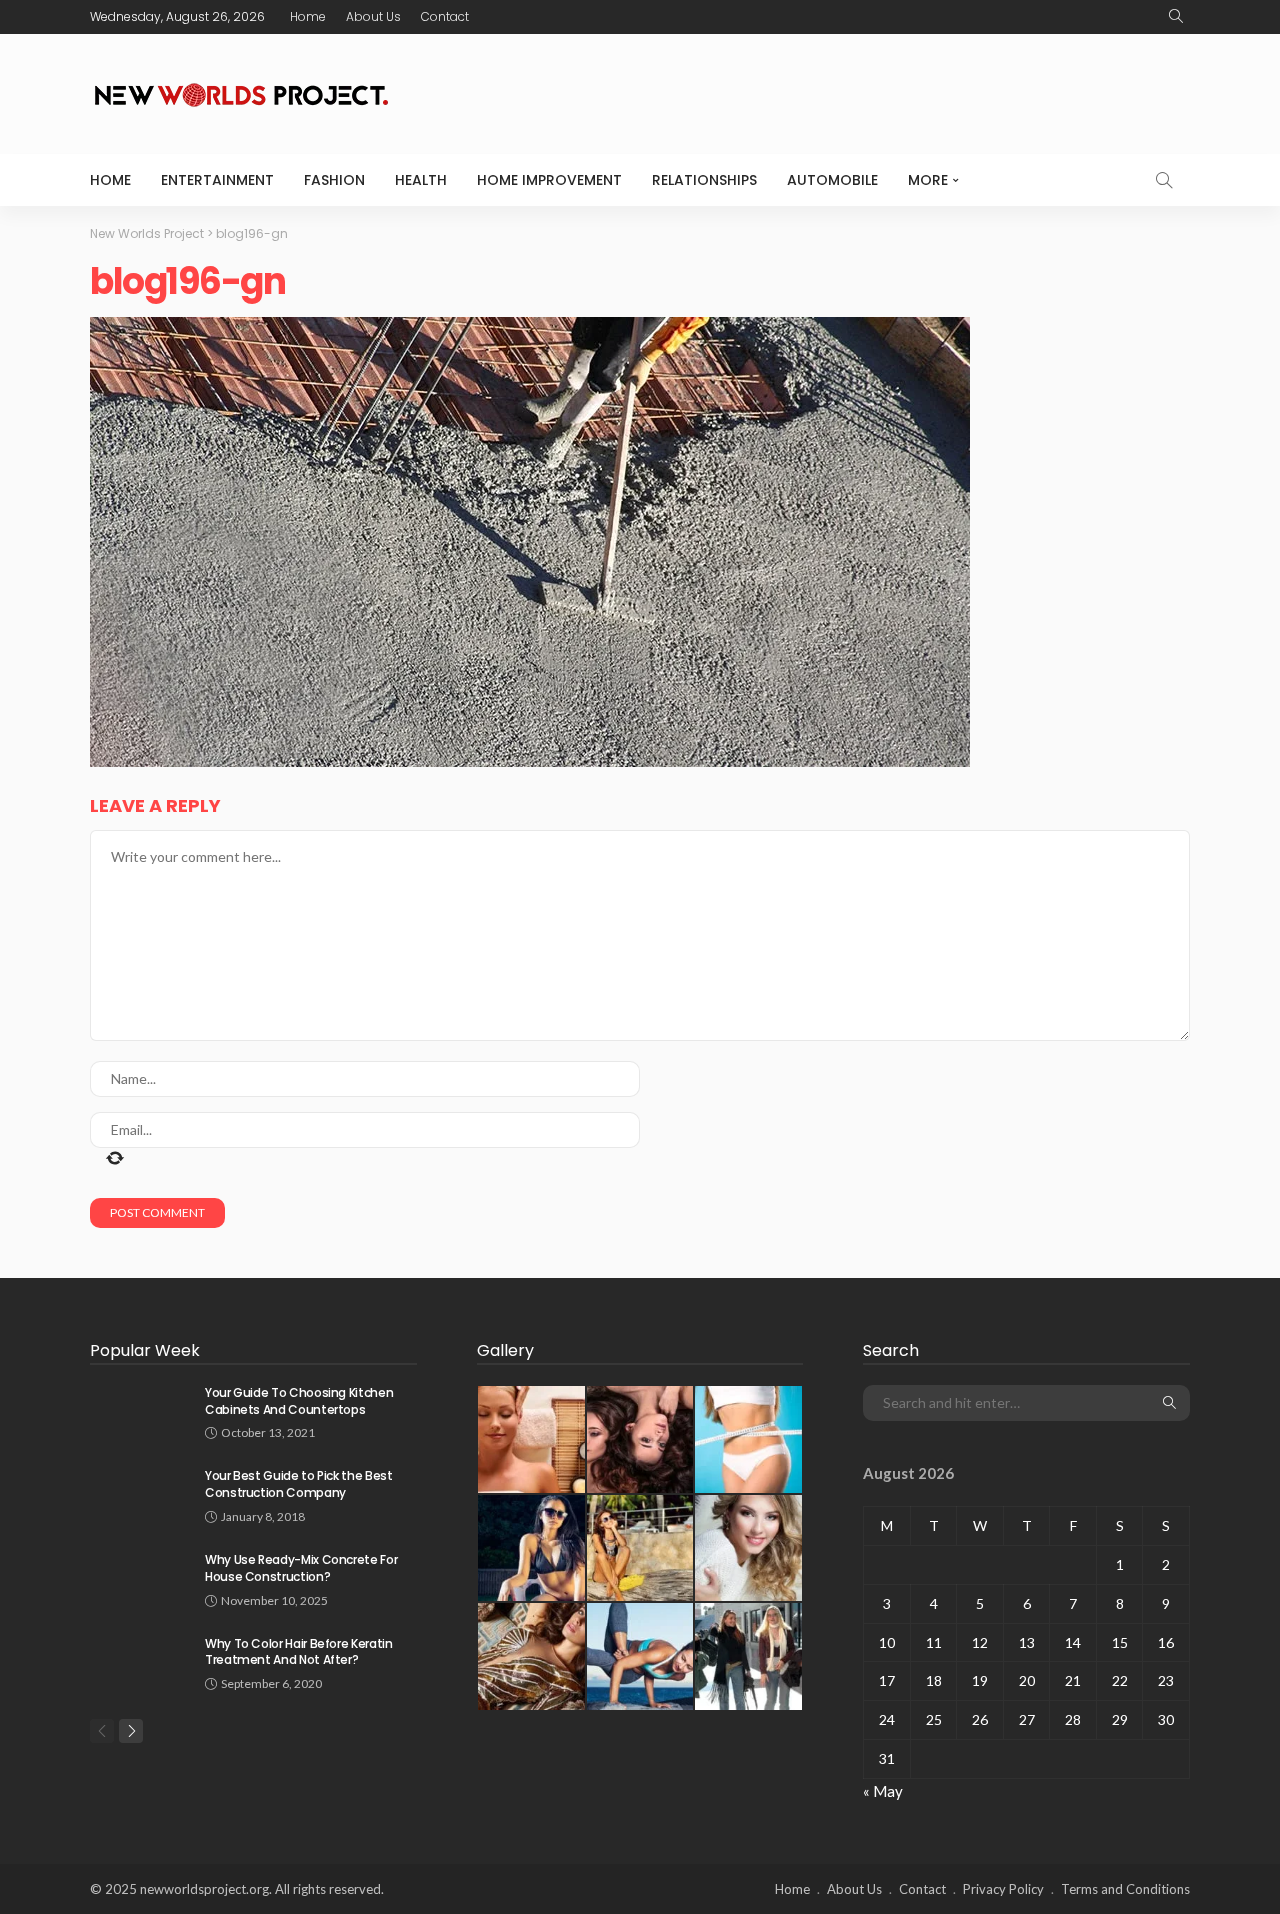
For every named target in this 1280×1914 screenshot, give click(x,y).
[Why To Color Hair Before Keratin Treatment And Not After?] (140, 1661)
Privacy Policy (1003, 1889)
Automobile (832, 180)
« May (883, 1791)
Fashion (334, 180)
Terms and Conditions (1125, 1889)
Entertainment (217, 180)
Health (421, 180)
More (928, 180)
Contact (445, 16)
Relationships (704, 180)
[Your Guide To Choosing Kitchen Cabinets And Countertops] (140, 1410)
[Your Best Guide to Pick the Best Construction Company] (140, 1493)
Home (308, 16)
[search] (1176, 17)
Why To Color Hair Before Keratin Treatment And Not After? (298, 1652)
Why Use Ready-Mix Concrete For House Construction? (301, 1568)
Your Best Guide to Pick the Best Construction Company (298, 1484)
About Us (373, 16)
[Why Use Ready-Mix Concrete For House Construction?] (140, 1577)
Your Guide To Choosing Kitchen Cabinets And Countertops (299, 1401)
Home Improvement (549, 180)
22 (1120, 1680)
